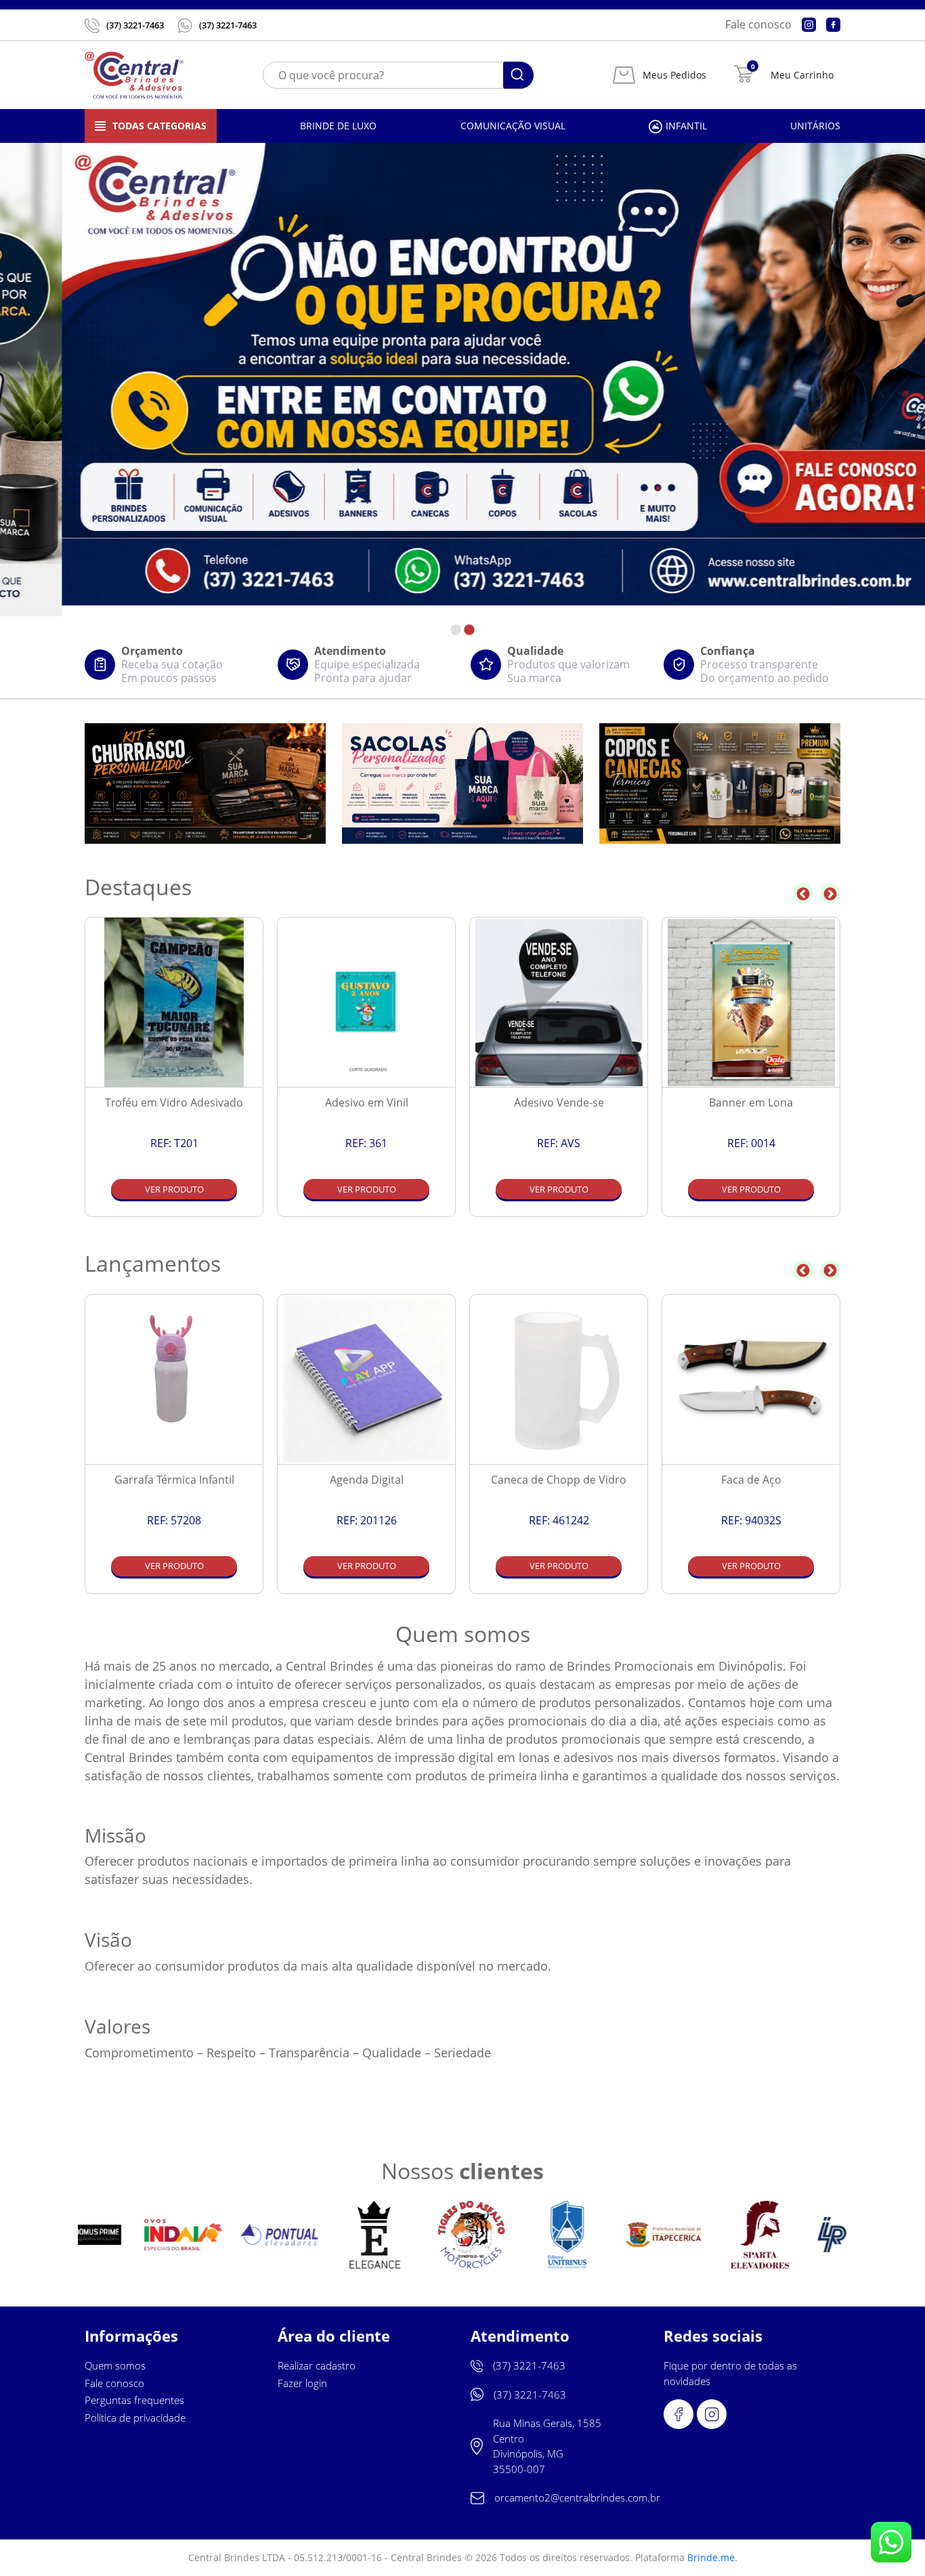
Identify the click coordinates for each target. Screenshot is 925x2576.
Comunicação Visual (513, 126)
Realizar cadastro (317, 2365)
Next (830, 893)
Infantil (686, 126)
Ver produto (174, 1189)
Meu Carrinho (802, 75)
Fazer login (302, 2383)
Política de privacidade (135, 2418)
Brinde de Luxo (338, 126)
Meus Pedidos (674, 75)
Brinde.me (711, 2557)
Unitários (815, 126)
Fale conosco (758, 24)
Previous (803, 893)
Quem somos (115, 2365)
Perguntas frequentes (134, 2400)
